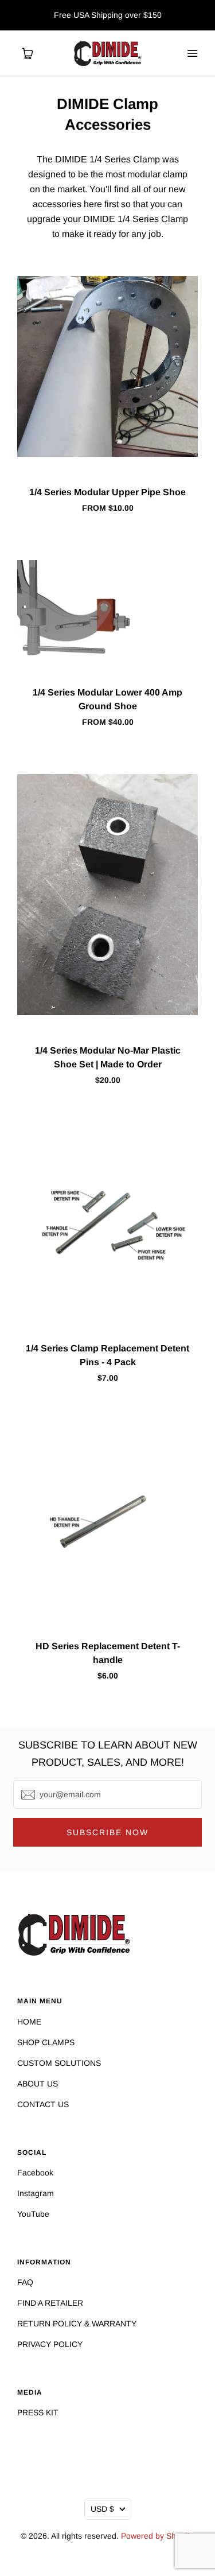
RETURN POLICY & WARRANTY (77, 2324)
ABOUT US (38, 2084)
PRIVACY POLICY (50, 2344)
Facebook (35, 2173)
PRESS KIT (38, 2412)
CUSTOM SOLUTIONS (59, 2063)
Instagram (36, 2193)
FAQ (25, 2282)
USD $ (102, 2509)
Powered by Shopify (157, 2536)
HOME (29, 2022)
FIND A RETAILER (50, 2303)
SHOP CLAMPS (46, 2042)
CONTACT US (43, 2104)
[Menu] (192, 53)
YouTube (33, 2214)
